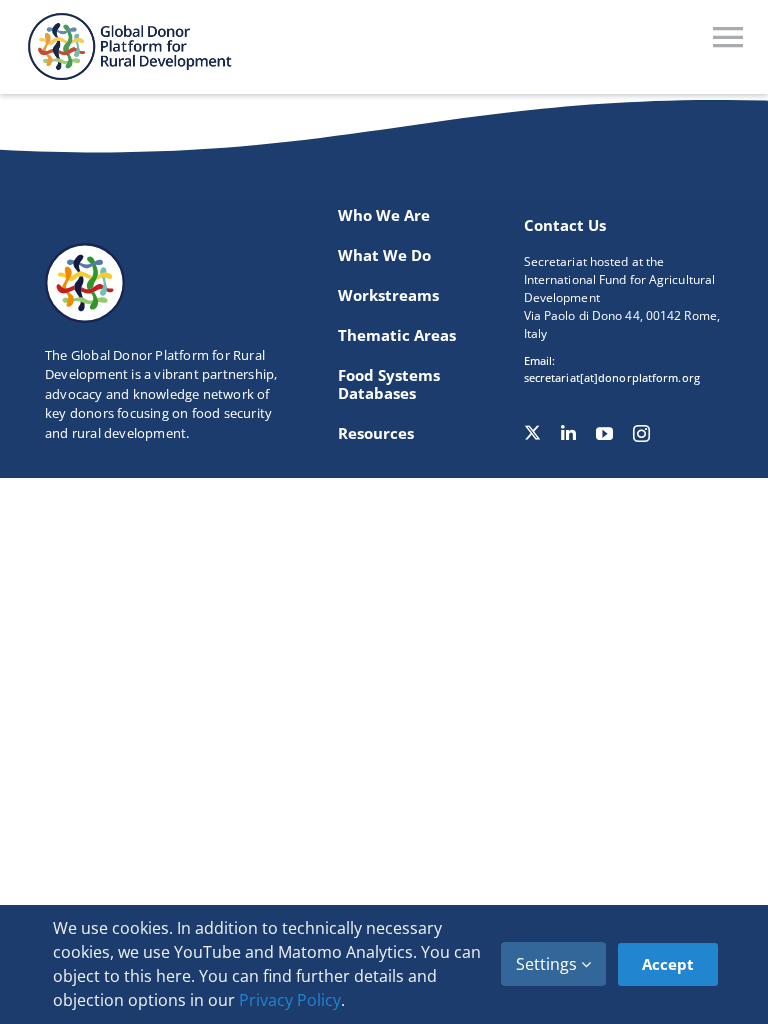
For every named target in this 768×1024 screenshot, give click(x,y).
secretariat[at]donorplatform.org (612, 377)
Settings (548, 964)
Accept (668, 964)
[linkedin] (568, 433)
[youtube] (604, 433)
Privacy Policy (290, 1000)
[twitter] (532, 432)
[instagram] (641, 433)
